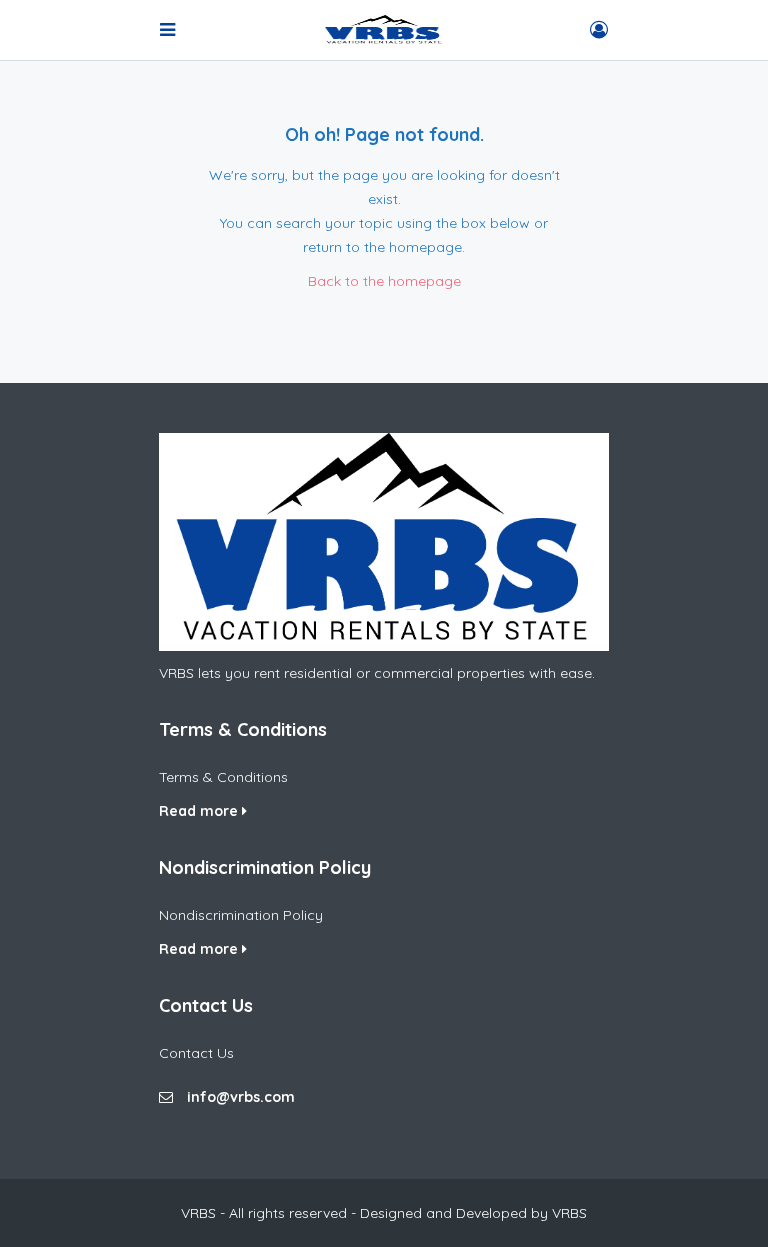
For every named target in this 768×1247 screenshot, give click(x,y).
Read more (200, 811)
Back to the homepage (384, 281)
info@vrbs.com (241, 1097)
